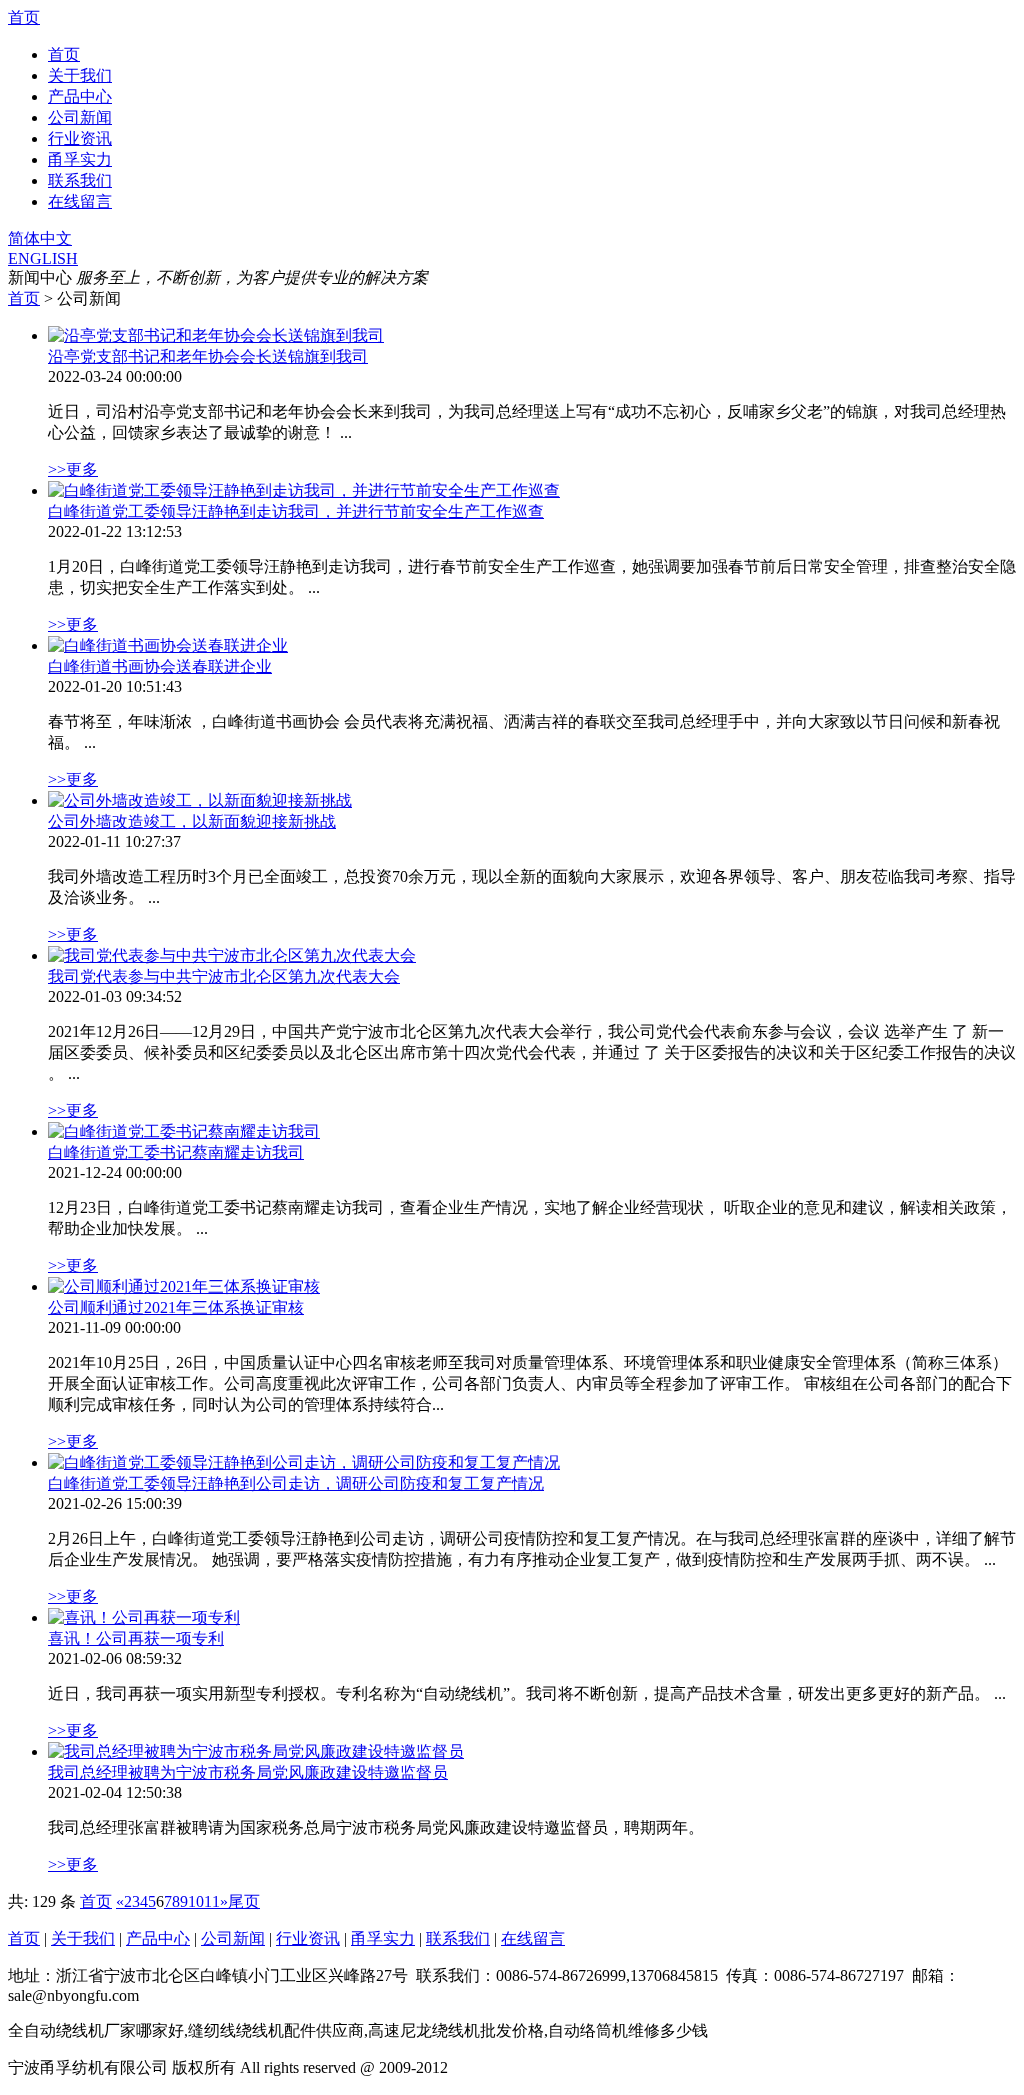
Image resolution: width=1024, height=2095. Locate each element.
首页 (24, 17)
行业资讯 (80, 138)
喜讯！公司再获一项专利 (136, 1638)
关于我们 (80, 75)
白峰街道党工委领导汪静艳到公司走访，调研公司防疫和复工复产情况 (296, 1483)
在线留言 (80, 201)
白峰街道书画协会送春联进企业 (160, 666)
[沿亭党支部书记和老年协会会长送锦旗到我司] (216, 335)
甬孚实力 (80, 159)
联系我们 (80, 180)
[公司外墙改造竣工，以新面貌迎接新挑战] (200, 800)
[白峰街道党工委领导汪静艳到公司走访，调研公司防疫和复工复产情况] (304, 1462)
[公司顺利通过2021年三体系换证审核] (184, 1286)
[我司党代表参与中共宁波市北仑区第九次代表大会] (232, 955)
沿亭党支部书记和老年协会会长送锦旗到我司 (208, 356)
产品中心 (80, 96)
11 (212, 1901)
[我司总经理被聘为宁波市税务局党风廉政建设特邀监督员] (256, 1751)
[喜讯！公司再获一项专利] (144, 1617)
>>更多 (73, 469)
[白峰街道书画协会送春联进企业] (168, 645)
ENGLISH (43, 258)
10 (196, 1901)
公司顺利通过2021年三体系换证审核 (176, 1307)
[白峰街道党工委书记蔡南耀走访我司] (184, 1131)
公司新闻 (80, 117)
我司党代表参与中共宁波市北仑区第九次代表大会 (224, 976)
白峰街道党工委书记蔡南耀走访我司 (176, 1152)
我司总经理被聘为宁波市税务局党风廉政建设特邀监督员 (248, 1772)
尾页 (244, 1901)
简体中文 (40, 238)
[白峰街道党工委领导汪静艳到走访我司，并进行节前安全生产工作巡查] (304, 490)
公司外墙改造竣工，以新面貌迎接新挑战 (192, 821)
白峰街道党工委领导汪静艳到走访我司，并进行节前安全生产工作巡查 (296, 511)
